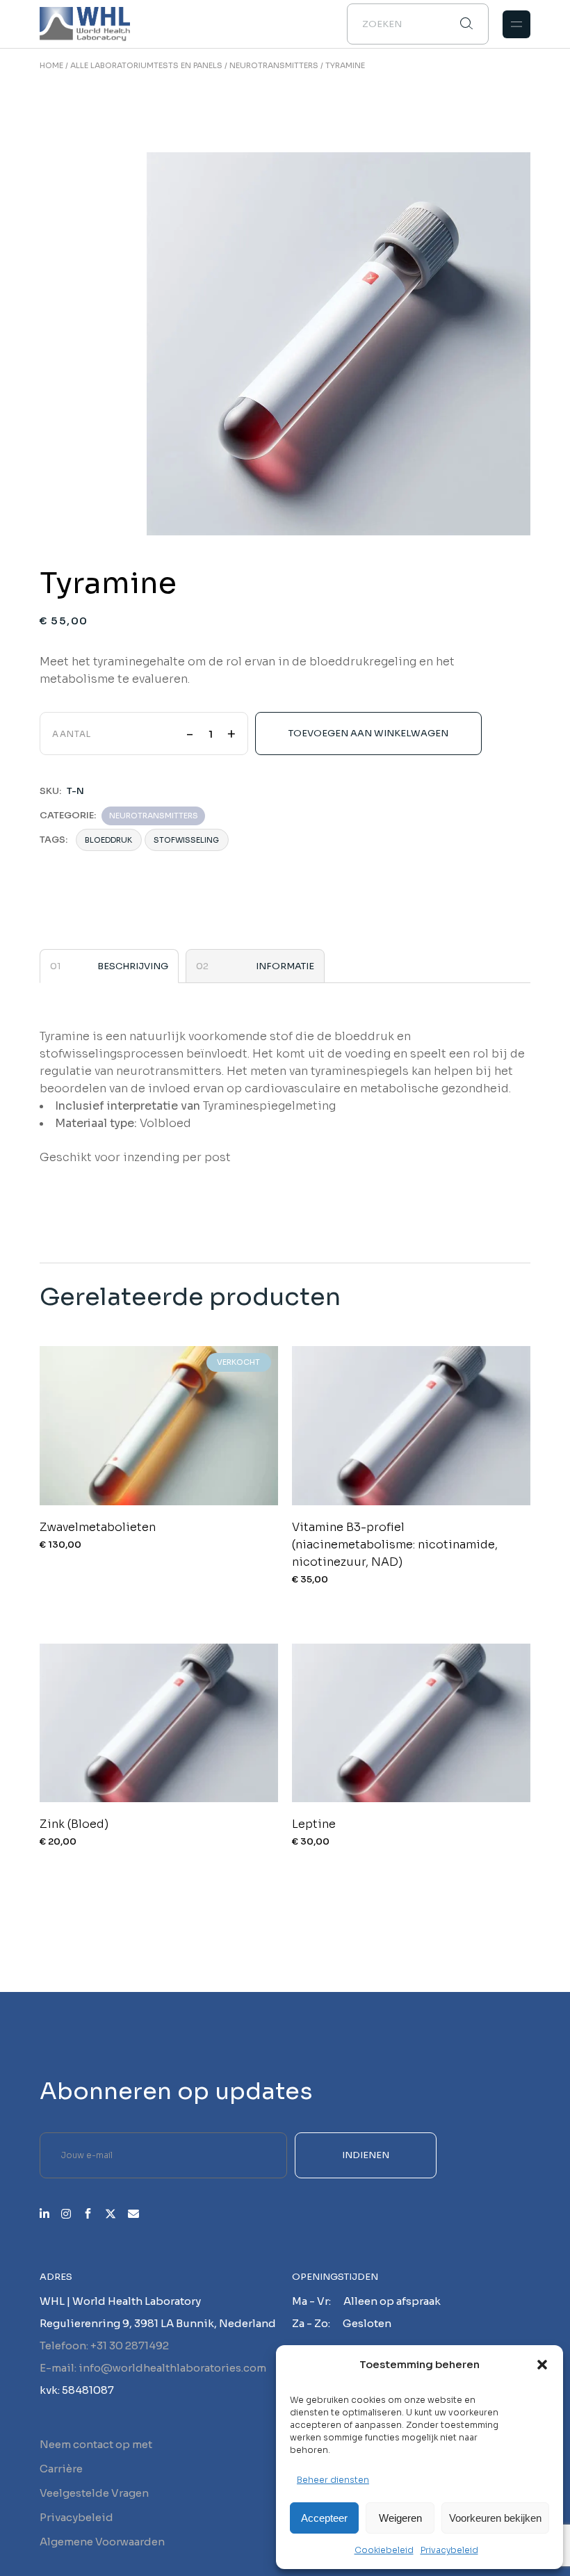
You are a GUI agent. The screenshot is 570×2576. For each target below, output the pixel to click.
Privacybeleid (449, 2550)
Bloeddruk (108, 840)
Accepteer (324, 2518)
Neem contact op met (96, 2444)
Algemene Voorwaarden (102, 2542)
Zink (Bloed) (74, 1824)
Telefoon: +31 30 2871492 (104, 2346)
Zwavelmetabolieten (98, 1527)
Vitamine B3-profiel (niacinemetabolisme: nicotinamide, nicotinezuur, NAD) (395, 1545)
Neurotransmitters (154, 816)
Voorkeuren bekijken (495, 2518)
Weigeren (400, 2518)
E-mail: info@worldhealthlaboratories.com (153, 2368)
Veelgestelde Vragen (94, 2493)
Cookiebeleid (384, 2550)
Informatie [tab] (285, 966)
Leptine (314, 1824)
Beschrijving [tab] (133, 966)
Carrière (61, 2469)
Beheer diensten (333, 2480)
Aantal (72, 734)
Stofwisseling (186, 840)
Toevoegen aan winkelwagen (368, 733)
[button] (542, 2365)
